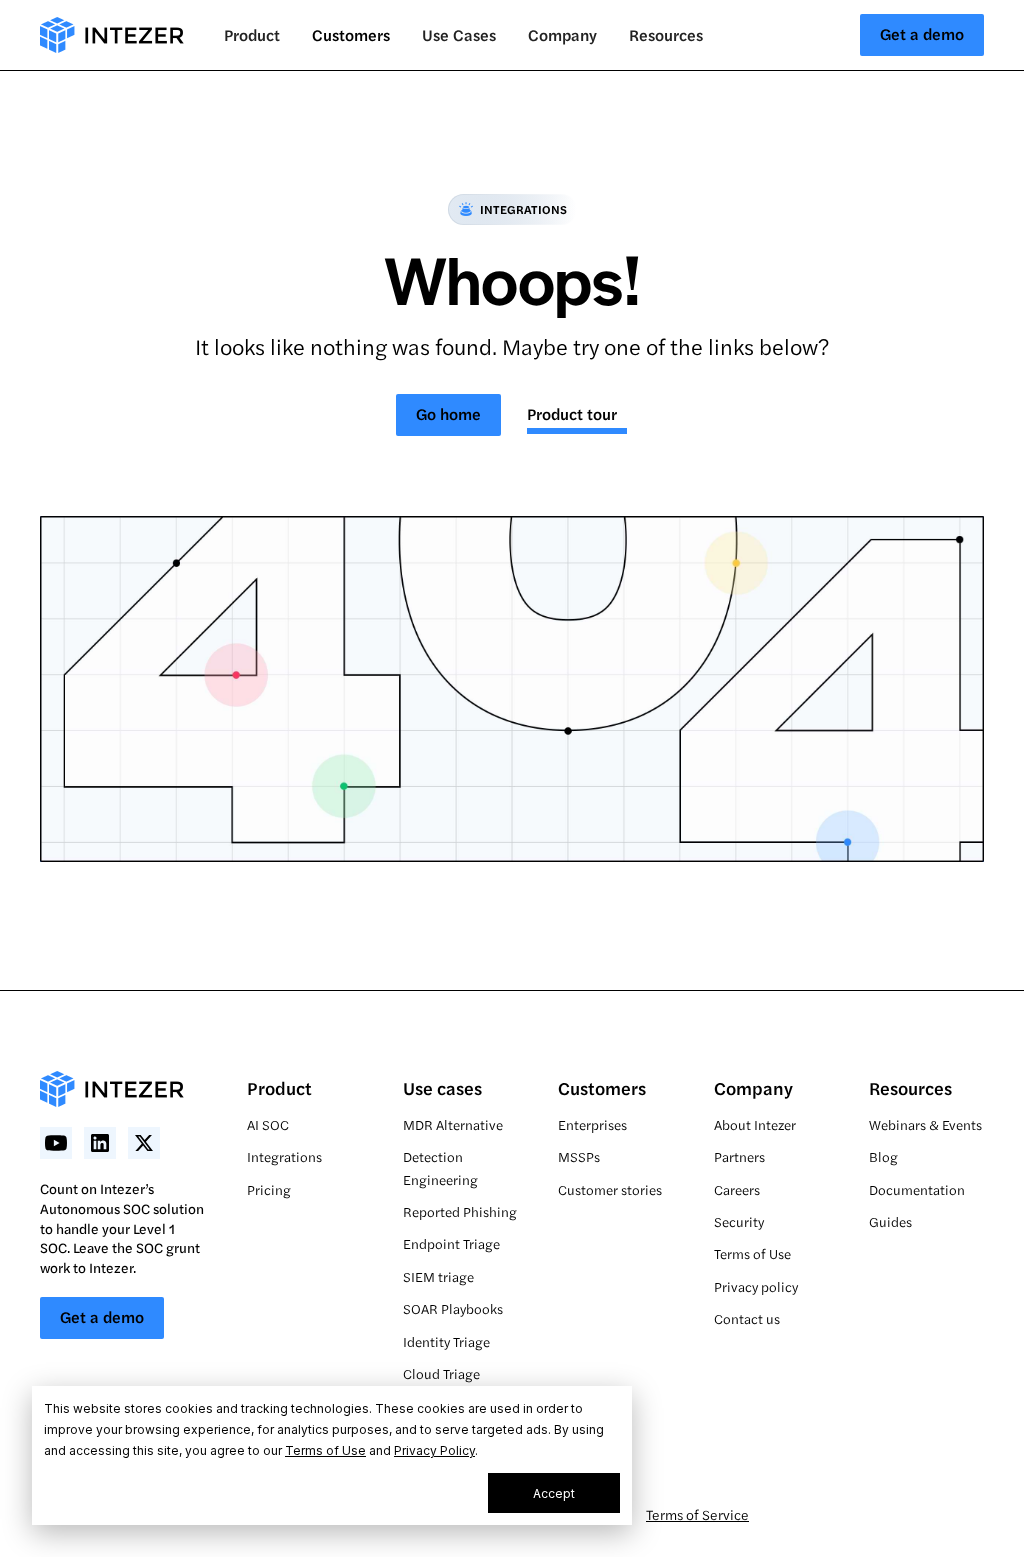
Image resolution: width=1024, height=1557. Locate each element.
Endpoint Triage (451, 1243)
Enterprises (592, 1124)
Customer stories (610, 1189)
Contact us (747, 1318)
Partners (739, 1156)
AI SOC (268, 1124)
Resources (910, 1087)
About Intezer (755, 1124)
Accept (554, 1493)
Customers (351, 34)
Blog (883, 1156)
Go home (448, 413)
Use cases (442, 1087)
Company (753, 1087)
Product (279, 1087)
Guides (890, 1221)
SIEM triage (438, 1276)
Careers (737, 1189)
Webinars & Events (925, 1124)
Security (739, 1221)
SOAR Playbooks (453, 1308)
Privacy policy (756, 1286)
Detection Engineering (440, 1167)
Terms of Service (697, 1514)
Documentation (917, 1189)
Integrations (284, 1156)
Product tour (572, 413)
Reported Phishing (460, 1211)
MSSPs (579, 1156)
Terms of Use (325, 1450)
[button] (252, 35)
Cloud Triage (441, 1373)
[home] (112, 35)
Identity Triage (446, 1341)
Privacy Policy (434, 1450)
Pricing (269, 1189)
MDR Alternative (453, 1124)
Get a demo (922, 33)
